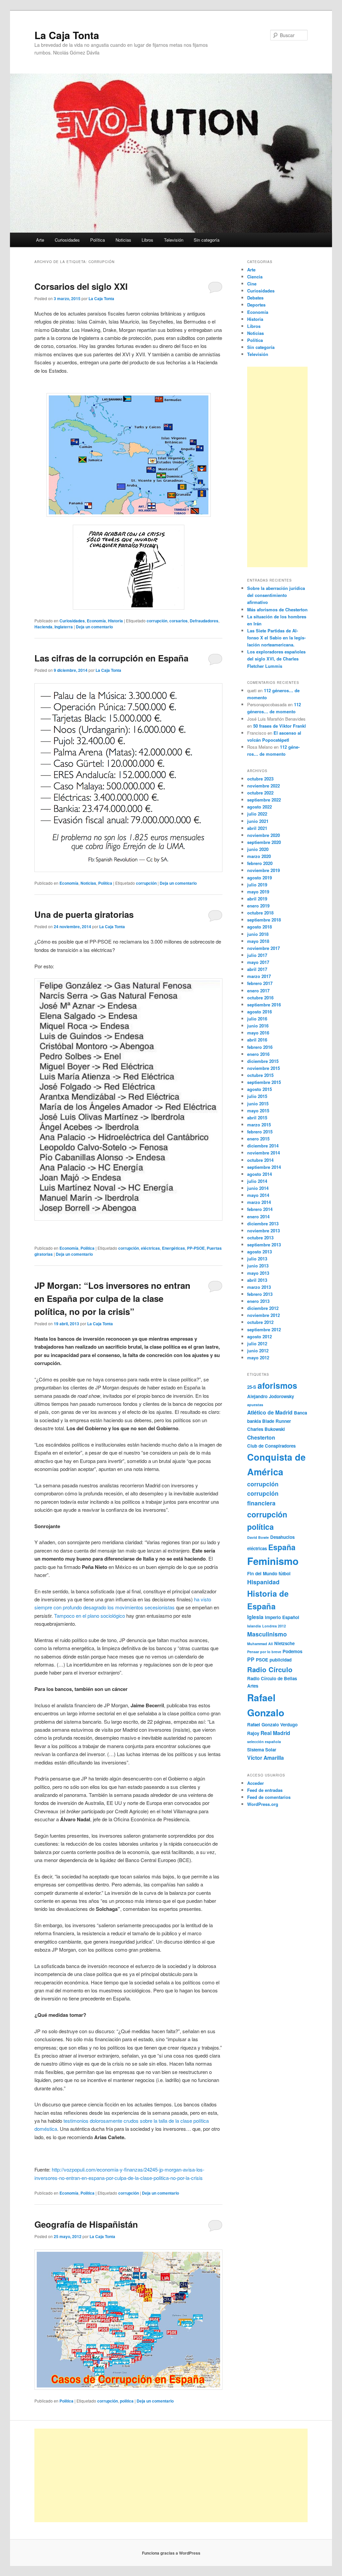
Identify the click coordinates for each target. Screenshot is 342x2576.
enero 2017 (258, 991)
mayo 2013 (258, 1273)
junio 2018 (258, 934)
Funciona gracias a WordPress (171, 2553)
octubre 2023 (260, 779)
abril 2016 (257, 1040)
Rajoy (253, 1733)
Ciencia (255, 277)
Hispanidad (263, 1582)
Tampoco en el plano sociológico (90, 1616)
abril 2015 (257, 1118)
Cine (252, 284)
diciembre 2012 (263, 1308)
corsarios (179, 621)
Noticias (123, 240)
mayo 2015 (258, 1111)
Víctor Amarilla (266, 1758)
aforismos (277, 1385)
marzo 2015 (259, 1125)
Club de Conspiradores (271, 1446)
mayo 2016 (258, 1033)
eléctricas (150, 1248)
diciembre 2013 (263, 1223)
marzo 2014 (259, 1202)
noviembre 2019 (264, 870)
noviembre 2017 (264, 948)
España (282, 1547)
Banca (300, 1413)
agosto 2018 (260, 927)
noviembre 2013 (264, 1231)
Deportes (256, 305)
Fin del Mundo (262, 1573)
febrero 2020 (260, 863)
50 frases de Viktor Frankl (280, 726)
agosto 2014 (260, 1174)
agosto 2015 (260, 1089)
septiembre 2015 (264, 1082)
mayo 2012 (258, 1358)
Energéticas (174, 1248)
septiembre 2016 (264, 1005)
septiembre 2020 (264, 842)
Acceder (255, 1783)
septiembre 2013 (264, 1245)
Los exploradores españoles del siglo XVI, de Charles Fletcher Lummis (276, 659)
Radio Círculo (270, 1669)
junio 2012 (258, 1351)
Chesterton (261, 1437)
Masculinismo (267, 1634)
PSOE (262, 1660)
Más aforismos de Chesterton (277, 609)
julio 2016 (257, 1019)
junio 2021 (258, 821)
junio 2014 (258, 1188)
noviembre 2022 (264, 786)
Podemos (292, 1651)
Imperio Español (282, 1617)
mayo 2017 (258, 962)
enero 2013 (258, 1301)
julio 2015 (257, 1096)
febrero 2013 (260, 1294)
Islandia (254, 1626)
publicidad (281, 1660)
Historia (115, 621)
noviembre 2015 (264, 1068)
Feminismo (273, 1561)
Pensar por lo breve (264, 1652)
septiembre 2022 (264, 800)
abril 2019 (257, 899)
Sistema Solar (262, 1750)
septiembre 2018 (264, 920)
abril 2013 (257, 1280)
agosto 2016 (260, 1012)
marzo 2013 (259, 1287)
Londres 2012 (274, 1626)
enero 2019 (258, 906)
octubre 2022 (260, 793)
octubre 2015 (260, 1075)
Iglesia (255, 1617)
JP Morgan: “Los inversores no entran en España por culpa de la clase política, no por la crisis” (112, 1298)
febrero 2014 (260, 1209)
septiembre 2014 (264, 1167)
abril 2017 (257, 969)
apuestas (255, 1405)
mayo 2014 (258, 1195)
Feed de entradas (265, 1790)
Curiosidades (67, 240)
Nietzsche (284, 1643)
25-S (252, 1387)
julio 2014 (257, 1181)
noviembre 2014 (264, 1153)
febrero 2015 (260, 1132)
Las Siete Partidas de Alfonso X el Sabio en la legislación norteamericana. (276, 638)
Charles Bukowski (266, 1429)
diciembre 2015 (263, 1061)
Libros (147, 240)
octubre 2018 (260, 913)
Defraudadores (204, 621)
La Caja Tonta (67, 35)
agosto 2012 (260, 1336)
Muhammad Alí (260, 1644)
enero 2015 (258, 1139)
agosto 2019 (260, 878)
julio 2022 (257, 814)
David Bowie (258, 1537)
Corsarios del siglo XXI (81, 286)
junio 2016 (258, 1026)
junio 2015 (258, 1103)
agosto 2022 (260, 807)
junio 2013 (258, 1266)
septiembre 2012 (264, 1329)
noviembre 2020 (264, 835)
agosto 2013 (260, 1252)
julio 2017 (257, 955)
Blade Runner (277, 1421)
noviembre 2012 (264, 1315)
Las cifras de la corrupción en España (111, 658)
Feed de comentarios (269, 1797)
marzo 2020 (259, 856)
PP (251, 1659)
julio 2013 (257, 1259)
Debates (255, 298)
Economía (96, 621)
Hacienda (43, 627)
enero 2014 (258, 1216)
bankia (254, 1421)
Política (98, 240)
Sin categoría (207, 240)
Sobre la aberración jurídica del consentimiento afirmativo (276, 595)
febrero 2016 (260, 1047)
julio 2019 (257, 885)
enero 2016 (258, 1054)
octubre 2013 (260, 1238)
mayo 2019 (258, 892)
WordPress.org (263, 1804)
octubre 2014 (260, 1160)
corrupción (157, 621)
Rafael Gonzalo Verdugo (272, 1725)
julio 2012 (257, 1343)
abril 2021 (257, 828)
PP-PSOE (196, 1248)
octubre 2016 (260, 998)
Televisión (174, 240)
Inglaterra (64, 627)
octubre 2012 (260, 1322)
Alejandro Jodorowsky (271, 1396)
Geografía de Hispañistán (86, 2224)
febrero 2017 (260, 983)
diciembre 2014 (263, 1146)
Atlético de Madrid (270, 1412)
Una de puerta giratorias (84, 914)
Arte (40, 240)
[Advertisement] (277, 467)
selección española (264, 1742)
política (127, 2401)
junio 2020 (258, 849)
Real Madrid (275, 1733)
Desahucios (282, 1537)
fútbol (285, 1573)
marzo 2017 (259, 976)
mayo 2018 (258, 941)
